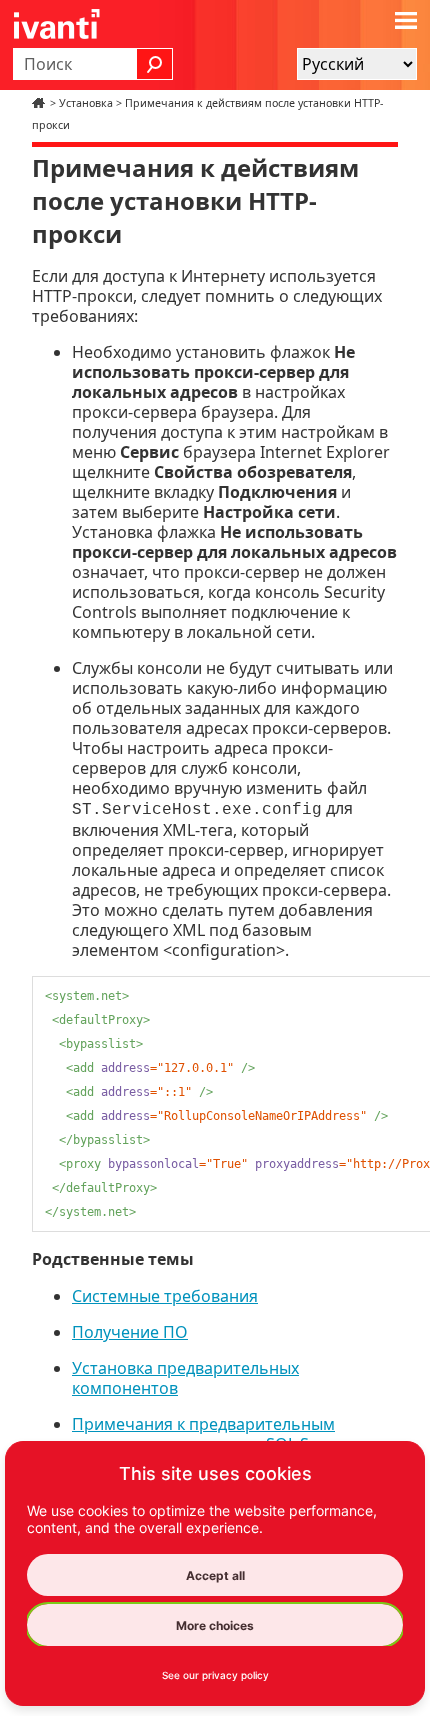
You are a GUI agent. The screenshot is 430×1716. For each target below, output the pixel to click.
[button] (155, 64)
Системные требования (165, 1296)
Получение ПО (130, 1332)
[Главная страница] (41, 103)
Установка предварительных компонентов (185, 1378)
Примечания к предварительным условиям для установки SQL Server (210, 1434)
